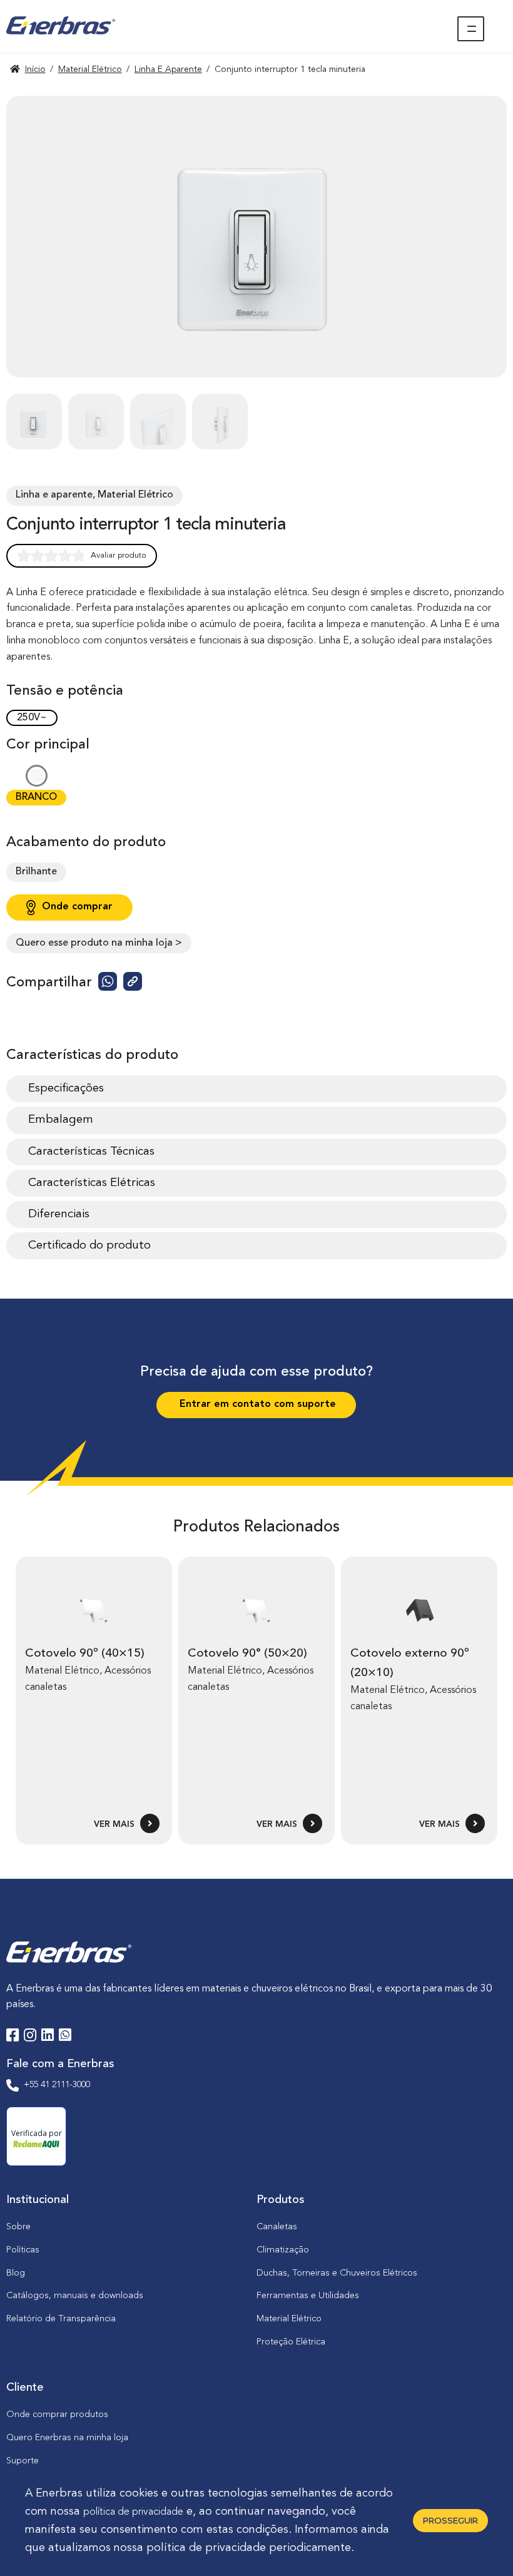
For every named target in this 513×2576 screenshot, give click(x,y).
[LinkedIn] (48, 2037)
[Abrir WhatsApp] (482, 2544)
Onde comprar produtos (57, 2415)
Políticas (23, 2250)
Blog (16, 2273)
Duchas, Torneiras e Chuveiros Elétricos (337, 2273)
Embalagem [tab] (61, 1120)
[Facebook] (13, 2037)
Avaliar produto (119, 555)
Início (35, 69)
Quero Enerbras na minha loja (67, 2438)
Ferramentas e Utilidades (308, 2296)
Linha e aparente (168, 69)
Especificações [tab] (66, 1088)
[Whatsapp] (65, 2037)
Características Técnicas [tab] (91, 1152)
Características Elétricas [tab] (92, 1183)
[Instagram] (30, 2037)
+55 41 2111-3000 (57, 2085)
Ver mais (115, 1825)
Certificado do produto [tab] (89, 1245)
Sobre (18, 2227)
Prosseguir (450, 2520)
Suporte (23, 2461)
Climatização (283, 2250)
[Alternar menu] (471, 29)
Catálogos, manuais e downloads (75, 2296)
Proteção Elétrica (291, 2342)
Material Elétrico (90, 69)
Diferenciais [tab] (59, 1214)
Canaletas (277, 2227)
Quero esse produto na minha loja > (99, 943)
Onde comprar (77, 907)
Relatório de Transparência (61, 2319)
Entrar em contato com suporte (256, 1404)
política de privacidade (133, 2512)
